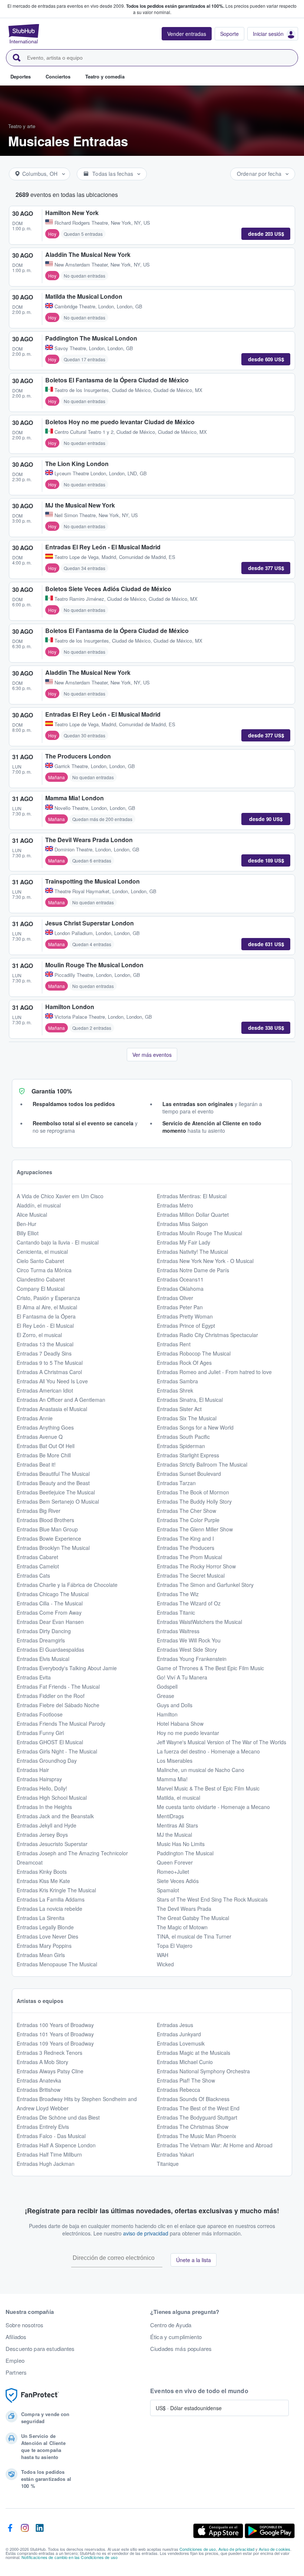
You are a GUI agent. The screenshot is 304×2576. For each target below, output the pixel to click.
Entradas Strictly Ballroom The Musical (202, 1464)
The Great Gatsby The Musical (193, 1918)
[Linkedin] (40, 2531)
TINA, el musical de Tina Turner (194, 1936)
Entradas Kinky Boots (42, 1872)
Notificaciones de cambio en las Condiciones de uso (70, 2557)
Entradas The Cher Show (186, 1511)
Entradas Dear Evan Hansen (50, 1622)
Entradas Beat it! (36, 1464)
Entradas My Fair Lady (184, 1242)
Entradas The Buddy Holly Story (194, 1501)
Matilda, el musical (179, 1798)
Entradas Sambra (177, 1381)
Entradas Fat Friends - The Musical (58, 1686)
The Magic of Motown (182, 1927)
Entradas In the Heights (44, 1807)
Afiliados (16, 2337)
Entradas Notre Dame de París (193, 1270)
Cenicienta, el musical (42, 1252)
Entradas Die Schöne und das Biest (58, 2117)
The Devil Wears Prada (184, 1909)
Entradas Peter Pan (180, 1307)
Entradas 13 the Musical (45, 1344)
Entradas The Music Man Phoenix (196, 2136)
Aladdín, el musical (39, 1205)
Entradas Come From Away (49, 1612)
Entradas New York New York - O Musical (205, 1261)
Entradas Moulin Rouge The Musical (199, 1233)
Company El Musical (41, 1289)
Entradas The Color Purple (188, 1520)
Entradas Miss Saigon (182, 1224)
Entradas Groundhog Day (47, 1761)
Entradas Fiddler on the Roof (51, 1696)
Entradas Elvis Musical (43, 1659)
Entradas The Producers (186, 1548)
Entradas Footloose (40, 1714)
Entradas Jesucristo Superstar (52, 1844)
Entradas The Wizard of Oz (189, 1603)
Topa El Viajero (175, 1946)
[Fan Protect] (32, 2396)
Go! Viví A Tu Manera (182, 1677)
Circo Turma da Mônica (44, 1270)
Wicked (165, 1964)
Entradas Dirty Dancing (44, 1631)
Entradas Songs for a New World (195, 1427)
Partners (16, 2372)
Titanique (168, 2164)
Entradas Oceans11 (180, 1279)
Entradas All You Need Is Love (52, 1381)
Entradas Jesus (175, 2025)
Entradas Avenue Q (40, 1437)
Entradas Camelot (38, 1566)
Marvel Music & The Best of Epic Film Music (208, 1788)
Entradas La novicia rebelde (49, 1909)
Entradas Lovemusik (181, 2043)
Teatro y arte (22, 126)
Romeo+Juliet (173, 1872)
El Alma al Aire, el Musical (47, 1307)
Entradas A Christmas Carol (49, 1372)
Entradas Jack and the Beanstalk (55, 1816)
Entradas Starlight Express (188, 1455)
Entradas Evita (34, 1677)
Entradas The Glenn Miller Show (195, 1529)
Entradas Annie (35, 1418)
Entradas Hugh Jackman (46, 2164)
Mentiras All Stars (177, 1825)
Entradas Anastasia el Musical (52, 1409)
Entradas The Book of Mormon (193, 1492)
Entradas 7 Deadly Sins (44, 1353)
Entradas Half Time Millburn (49, 2154)
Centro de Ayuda (171, 2325)
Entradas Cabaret (37, 1557)
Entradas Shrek (175, 1390)
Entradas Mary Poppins (44, 1946)
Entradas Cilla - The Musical (50, 1603)
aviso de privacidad (146, 2233)
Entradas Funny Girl (40, 1733)
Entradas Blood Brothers (45, 1520)
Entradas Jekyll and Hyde (47, 1825)
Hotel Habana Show (180, 1724)
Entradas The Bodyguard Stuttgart (197, 2117)
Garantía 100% (52, 1091)
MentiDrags (170, 1816)
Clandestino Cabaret (41, 1279)
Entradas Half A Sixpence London (56, 2145)
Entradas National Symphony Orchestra (203, 2071)
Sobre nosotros (24, 2325)
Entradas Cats (33, 1575)
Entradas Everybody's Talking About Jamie (67, 1668)
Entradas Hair (33, 1770)
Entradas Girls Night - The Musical (57, 1751)
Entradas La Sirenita (41, 1918)
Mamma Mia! (172, 1779)
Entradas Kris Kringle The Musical (56, 1890)
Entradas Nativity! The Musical (192, 1252)
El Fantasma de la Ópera (46, 1316)
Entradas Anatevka (39, 2080)
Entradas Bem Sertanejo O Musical (58, 1501)
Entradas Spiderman (181, 1446)
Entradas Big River (39, 1511)
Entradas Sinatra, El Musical (190, 1400)
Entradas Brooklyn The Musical (53, 1548)
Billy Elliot (28, 1233)
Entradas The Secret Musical (191, 1575)
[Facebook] (10, 2531)
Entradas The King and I (185, 1538)
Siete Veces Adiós (178, 1881)
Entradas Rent (174, 1344)
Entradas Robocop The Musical (194, 1353)
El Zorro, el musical (39, 1335)
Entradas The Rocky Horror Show (196, 1566)
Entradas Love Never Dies (47, 1936)
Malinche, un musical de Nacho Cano (201, 1770)
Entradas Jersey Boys (42, 1835)
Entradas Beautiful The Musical (53, 1474)
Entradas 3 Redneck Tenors (49, 2053)
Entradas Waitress (178, 1631)
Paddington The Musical (185, 1853)
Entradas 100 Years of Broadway (55, 2025)
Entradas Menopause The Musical (57, 1964)
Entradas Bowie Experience (49, 1538)
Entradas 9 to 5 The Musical (50, 1363)
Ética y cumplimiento (176, 2337)
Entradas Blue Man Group (47, 1529)
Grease (166, 1696)
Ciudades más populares (181, 2349)
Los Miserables (175, 1761)
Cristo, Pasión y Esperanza (48, 1298)
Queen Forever (175, 1862)
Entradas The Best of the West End (198, 2108)
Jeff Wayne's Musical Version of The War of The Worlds (222, 1742)
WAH (163, 1955)
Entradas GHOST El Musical (50, 1742)
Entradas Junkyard (179, 2034)
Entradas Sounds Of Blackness (193, 2099)
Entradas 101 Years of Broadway (55, 2034)
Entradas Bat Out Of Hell (46, 1446)
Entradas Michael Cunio (185, 2062)
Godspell (167, 1686)
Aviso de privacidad (237, 2549)
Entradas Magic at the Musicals (194, 2053)
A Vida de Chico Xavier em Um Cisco (60, 1196)
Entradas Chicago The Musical (53, 1594)
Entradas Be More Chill (44, 1455)
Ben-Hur (27, 1224)
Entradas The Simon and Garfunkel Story (205, 1585)
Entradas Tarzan (176, 1483)
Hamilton (167, 1714)
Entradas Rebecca (179, 2090)
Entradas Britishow (39, 2090)
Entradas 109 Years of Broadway (55, 2043)
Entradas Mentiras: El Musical (192, 1196)
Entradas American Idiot (45, 1390)
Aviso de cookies (275, 2549)
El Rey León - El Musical (45, 1326)
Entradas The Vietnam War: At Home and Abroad (215, 2145)
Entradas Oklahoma (180, 1289)
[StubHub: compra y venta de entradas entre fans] (24, 34)
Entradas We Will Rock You (189, 1640)
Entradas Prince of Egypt (186, 1326)
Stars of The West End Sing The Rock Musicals (212, 1899)
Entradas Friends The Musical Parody (61, 1724)
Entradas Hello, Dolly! (42, 1788)
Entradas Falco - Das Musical (51, 2136)
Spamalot (168, 1890)
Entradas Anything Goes (45, 1427)
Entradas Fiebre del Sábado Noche (58, 1705)
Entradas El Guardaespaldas (50, 1649)
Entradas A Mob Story (42, 2062)
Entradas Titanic (176, 1612)
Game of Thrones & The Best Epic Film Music (210, 1668)
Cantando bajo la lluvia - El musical (58, 1242)
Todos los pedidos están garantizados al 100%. (175, 6)
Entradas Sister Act (179, 1409)
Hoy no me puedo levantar (188, 1733)
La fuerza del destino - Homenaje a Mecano (208, 1751)
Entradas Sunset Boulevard (189, 1474)
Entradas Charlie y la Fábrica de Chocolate (67, 1585)
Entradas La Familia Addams (51, 1899)
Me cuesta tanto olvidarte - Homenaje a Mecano (213, 1807)
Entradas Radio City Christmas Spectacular (207, 1335)
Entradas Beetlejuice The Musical (56, 1492)
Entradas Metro (175, 1205)
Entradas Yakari (175, 2154)
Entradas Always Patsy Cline (50, 2071)
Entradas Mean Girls (41, 1955)
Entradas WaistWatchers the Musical (199, 1622)
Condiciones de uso (198, 2549)
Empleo (15, 2361)
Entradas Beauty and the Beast (53, 1483)
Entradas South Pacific (183, 1437)
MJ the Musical (174, 1835)
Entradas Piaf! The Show (186, 2080)
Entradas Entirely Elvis (43, 2127)
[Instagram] (25, 2531)
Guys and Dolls (175, 1705)
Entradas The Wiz (178, 1594)
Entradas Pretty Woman (185, 1316)
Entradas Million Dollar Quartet (193, 1215)
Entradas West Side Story (187, 1649)
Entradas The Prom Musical (189, 1557)
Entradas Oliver (175, 1298)
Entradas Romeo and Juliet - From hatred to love (214, 1372)
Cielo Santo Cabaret (40, 1261)
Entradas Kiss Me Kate (43, 1881)
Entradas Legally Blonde (45, 1927)
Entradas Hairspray (39, 1779)
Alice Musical (32, 1215)
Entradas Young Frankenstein (192, 1659)
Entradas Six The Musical (187, 1418)
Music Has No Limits (181, 1844)
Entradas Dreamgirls (41, 1640)
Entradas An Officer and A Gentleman (61, 1400)
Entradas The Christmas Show (193, 2127)
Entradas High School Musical (52, 1798)
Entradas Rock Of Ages (184, 1363)
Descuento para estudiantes (40, 2349)
